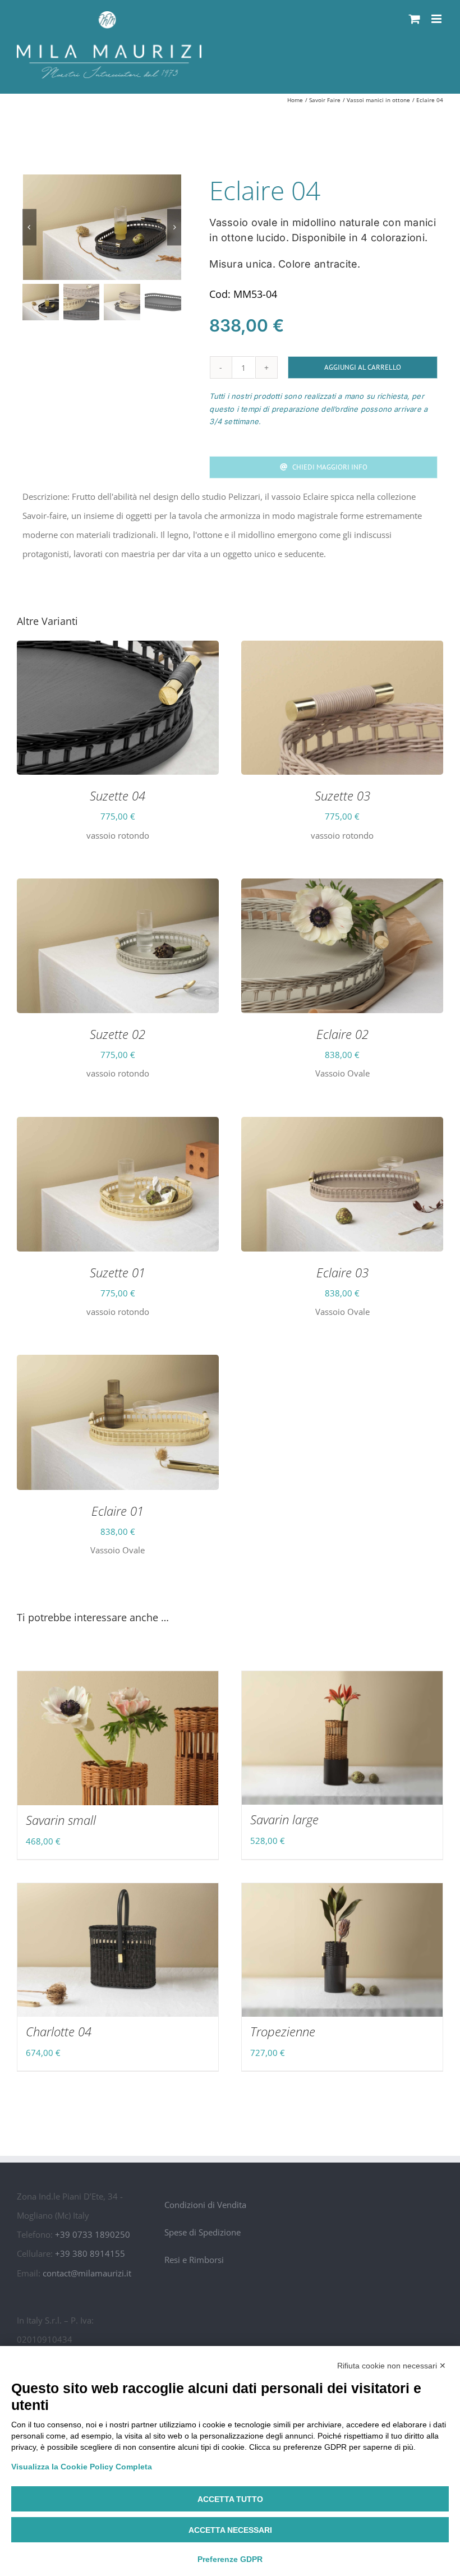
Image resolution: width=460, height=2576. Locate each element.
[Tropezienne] (342, 1950)
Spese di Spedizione (203, 2232)
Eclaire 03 (342, 1272)
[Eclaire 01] (118, 1364)
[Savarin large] (342, 1738)
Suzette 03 (342, 795)
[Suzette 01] (118, 1126)
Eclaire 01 (118, 1511)
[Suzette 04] (118, 650)
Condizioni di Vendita (205, 2205)
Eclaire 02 (342, 1034)
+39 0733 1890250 (93, 2234)
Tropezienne (283, 2031)
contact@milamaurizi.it (87, 2273)
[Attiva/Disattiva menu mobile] (437, 19)
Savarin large (284, 1819)
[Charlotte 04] (118, 1950)
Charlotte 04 (59, 2031)
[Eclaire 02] (342, 888)
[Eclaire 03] (342, 1126)
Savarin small (61, 1820)
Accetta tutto (230, 2499)
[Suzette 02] (118, 888)
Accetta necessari (230, 2530)
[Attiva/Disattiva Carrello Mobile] (415, 19)
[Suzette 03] (342, 650)
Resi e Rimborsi (194, 2260)
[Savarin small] (118, 1738)
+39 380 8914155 (90, 2253)
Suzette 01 (118, 1272)
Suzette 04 (118, 795)
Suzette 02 (118, 1034)
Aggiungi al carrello (363, 367)
